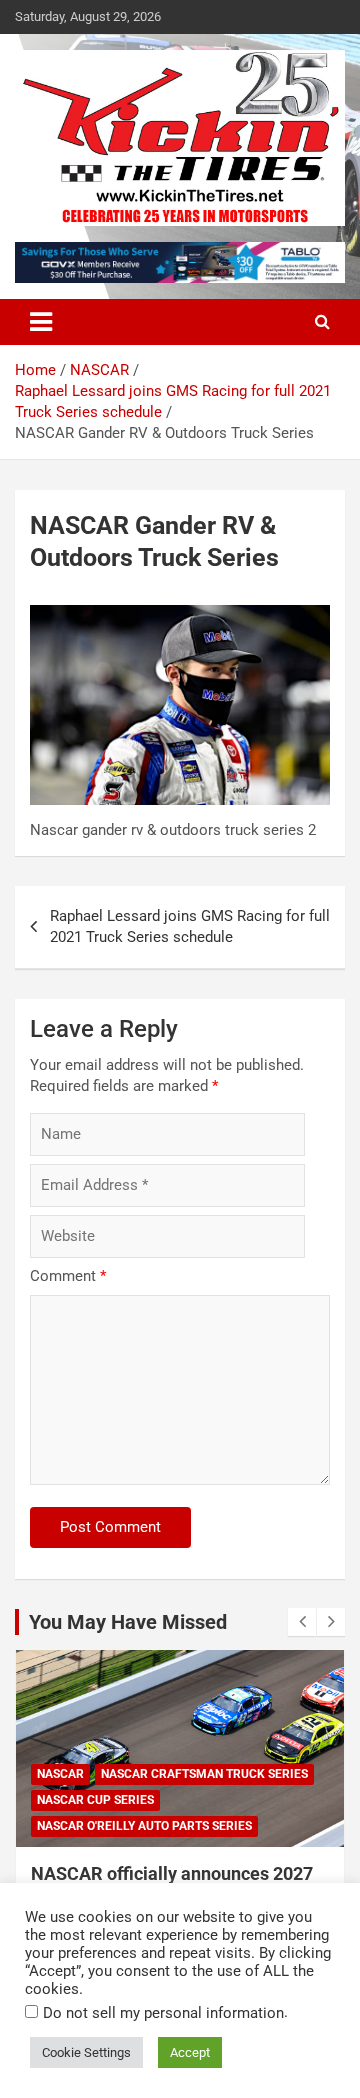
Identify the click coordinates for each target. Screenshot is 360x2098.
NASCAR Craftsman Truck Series (204, 1774)
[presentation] (302, 1622)
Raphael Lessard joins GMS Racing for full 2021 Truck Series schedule (190, 926)
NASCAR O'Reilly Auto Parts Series (144, 1826)
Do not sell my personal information (163, 2013)
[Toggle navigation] (41, 322)
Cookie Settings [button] (86, 2052)
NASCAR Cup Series (95, 1800)
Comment (68, 1276)
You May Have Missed (128, 1622)
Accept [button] (190, 2052)
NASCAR (60, 1774)
